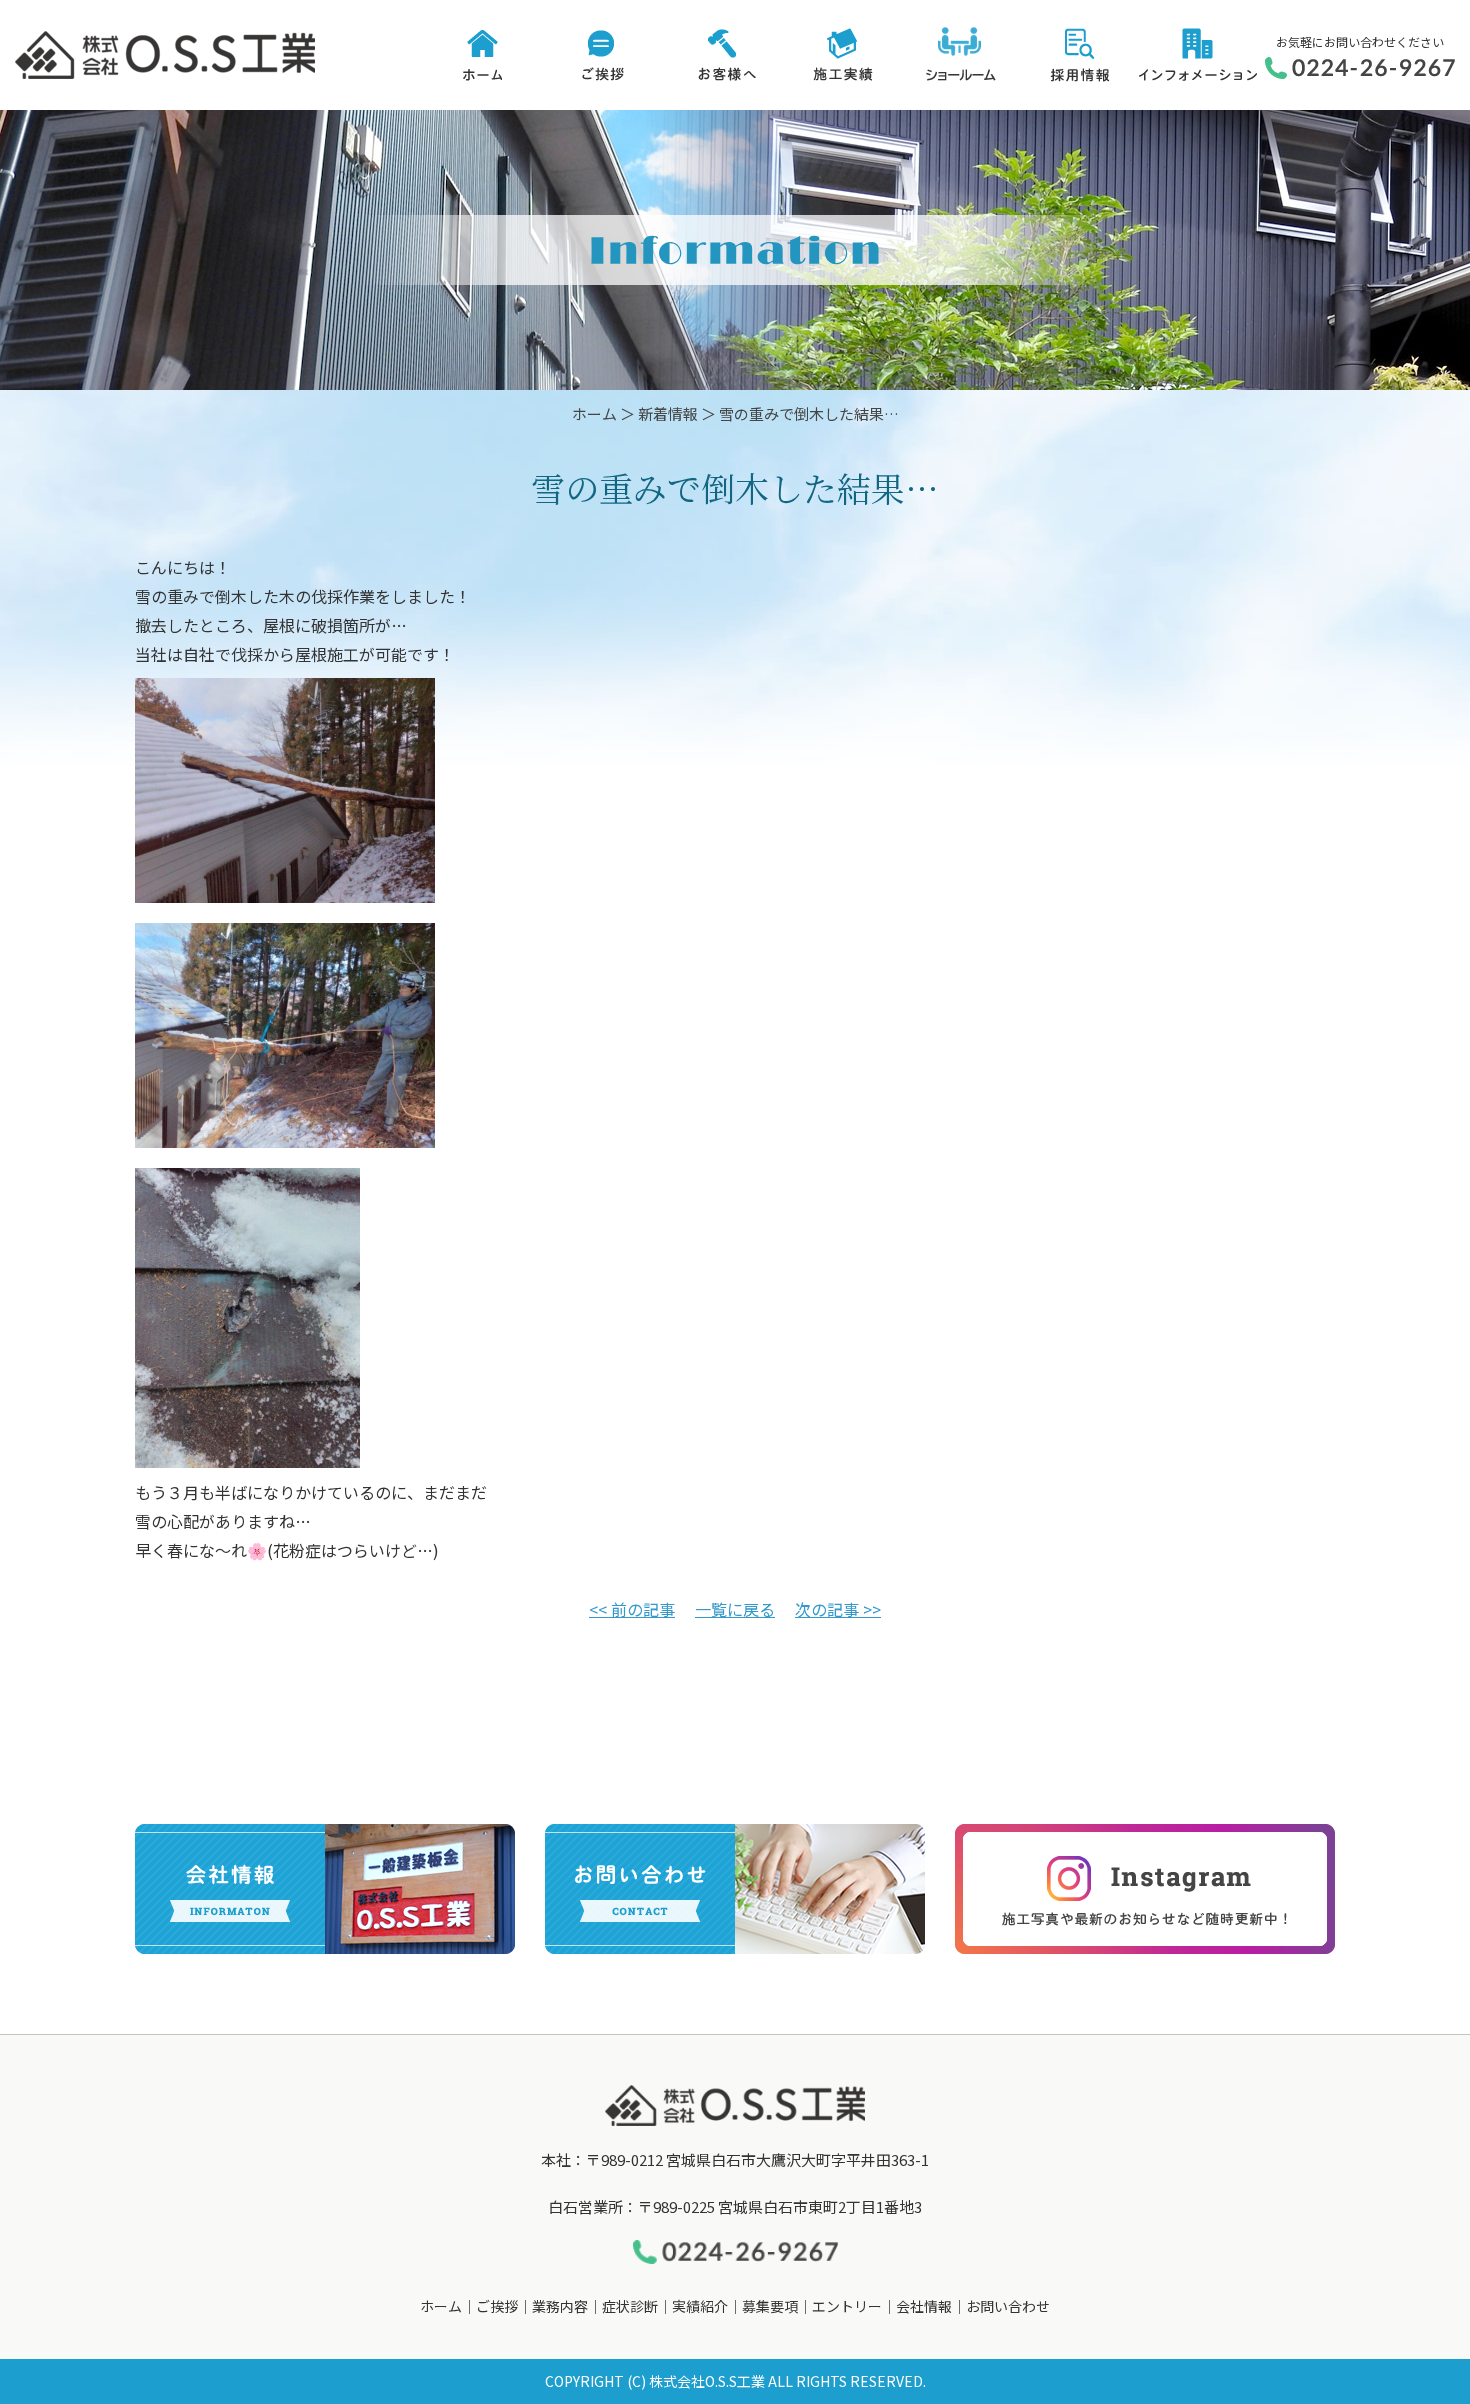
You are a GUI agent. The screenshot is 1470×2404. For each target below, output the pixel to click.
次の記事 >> (838, 1609)
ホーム (594, 413)
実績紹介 (700, 2306)
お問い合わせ (1008, 2306)
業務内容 (560, 2306)
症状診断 (630, 2306)
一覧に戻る (735, 1609)
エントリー (847, 2306)
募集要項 (770, 2306)
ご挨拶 (497, 2306)
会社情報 (924, 2306)
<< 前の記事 (632, 1609)
